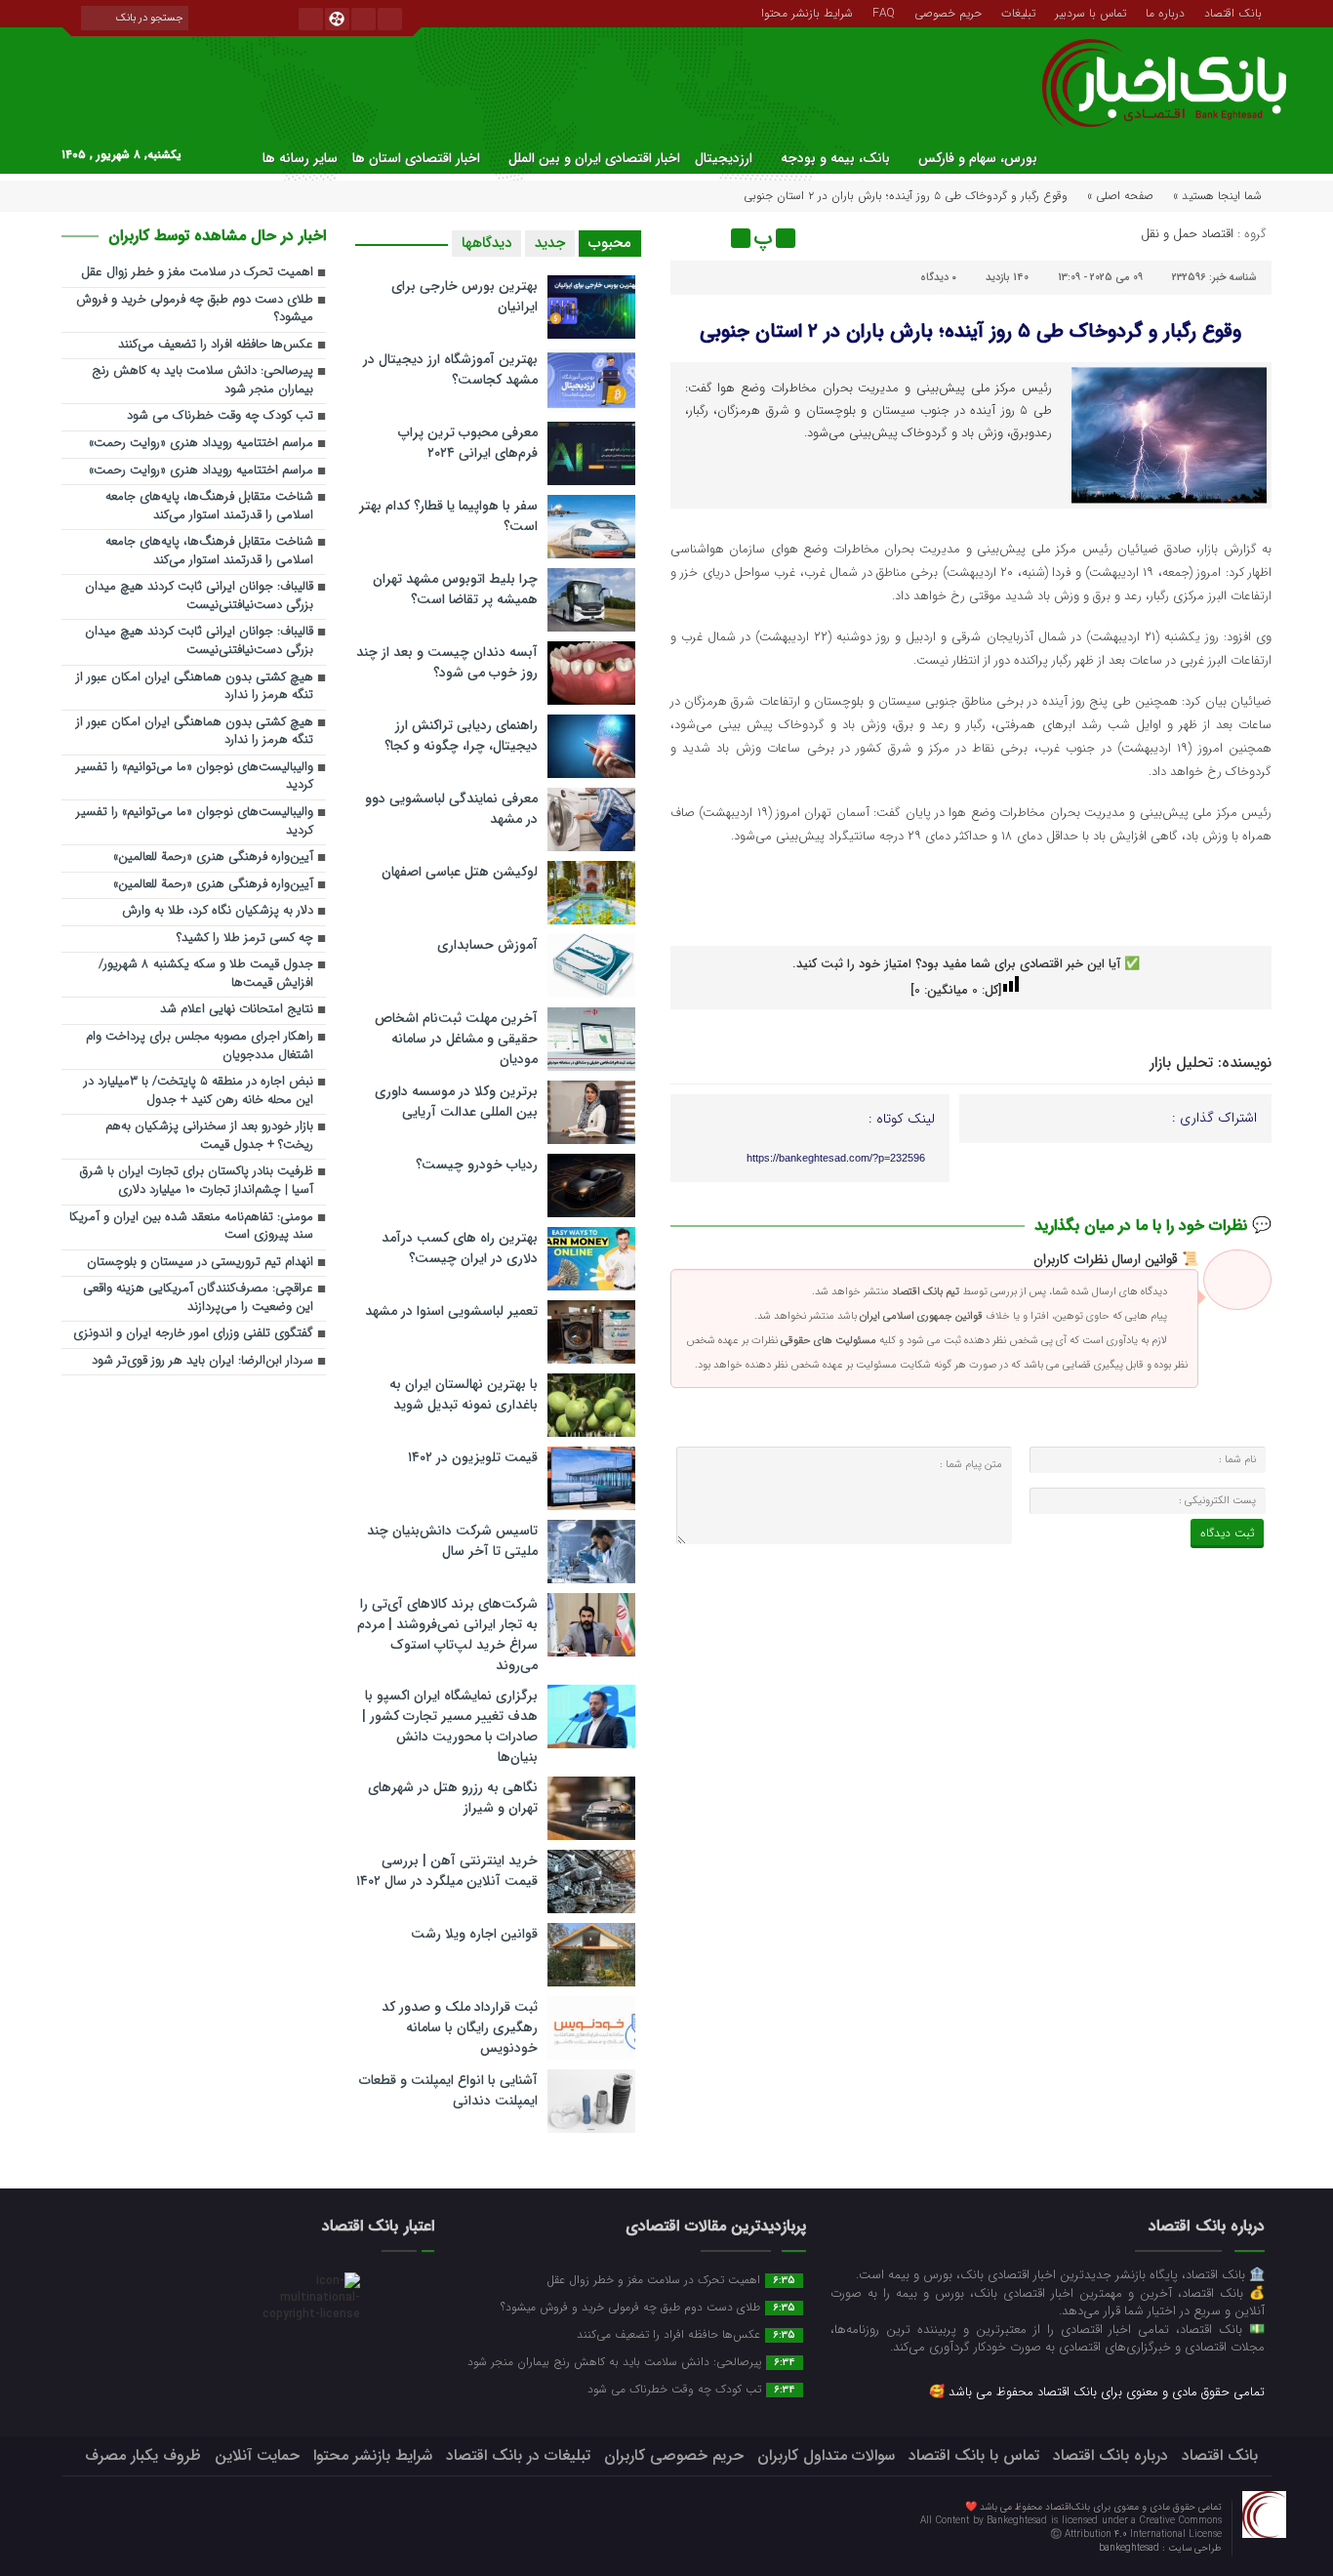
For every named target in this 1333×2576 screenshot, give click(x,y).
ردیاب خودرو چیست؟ (477, 1165)
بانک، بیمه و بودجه (835, 158)
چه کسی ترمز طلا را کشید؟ (245, 939)
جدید (550, 243)
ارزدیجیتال (724, 158)
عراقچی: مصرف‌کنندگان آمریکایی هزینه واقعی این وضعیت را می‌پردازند (198, 1298)
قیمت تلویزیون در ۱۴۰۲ (473, 1457)
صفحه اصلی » (1120, 196)
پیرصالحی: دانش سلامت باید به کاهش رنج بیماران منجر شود (202, 381)
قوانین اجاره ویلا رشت (474, 1934)
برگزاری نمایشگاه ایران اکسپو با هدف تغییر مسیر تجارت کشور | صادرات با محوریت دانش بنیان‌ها (450, 1726)
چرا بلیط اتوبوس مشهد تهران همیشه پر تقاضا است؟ (455, 589)
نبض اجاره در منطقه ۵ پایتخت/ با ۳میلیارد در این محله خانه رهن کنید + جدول (199, 1091)
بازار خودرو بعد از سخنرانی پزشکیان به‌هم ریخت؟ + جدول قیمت (209, 1136)
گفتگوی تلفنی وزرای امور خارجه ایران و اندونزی (193, 1334)
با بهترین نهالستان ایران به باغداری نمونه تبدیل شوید (464, 1394)
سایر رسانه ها (300, 158)
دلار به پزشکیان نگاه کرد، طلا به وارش (218, 911)
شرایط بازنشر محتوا (807, 12)
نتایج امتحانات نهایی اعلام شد (237, 1010)
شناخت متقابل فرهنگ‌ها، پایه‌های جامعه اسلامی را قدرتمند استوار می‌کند (209, 507)
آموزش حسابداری (487, 945)
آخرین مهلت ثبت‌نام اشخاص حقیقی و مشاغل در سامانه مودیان (456, 1039)
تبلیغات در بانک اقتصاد (518, 2455)
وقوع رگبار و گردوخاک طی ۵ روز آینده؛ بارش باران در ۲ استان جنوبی (970, 331)
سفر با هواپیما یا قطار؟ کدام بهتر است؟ (448, 516)
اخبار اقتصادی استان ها (416, 158)
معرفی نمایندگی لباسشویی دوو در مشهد (451, 809)
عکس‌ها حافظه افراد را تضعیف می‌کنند (216, 345)
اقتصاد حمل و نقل (1187, 234)
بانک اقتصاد (1233, 12)
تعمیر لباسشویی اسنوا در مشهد (451, 1311)
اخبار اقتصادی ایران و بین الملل (594, 158)
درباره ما (1165, 12)
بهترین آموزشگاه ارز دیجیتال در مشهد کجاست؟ (450, 369)
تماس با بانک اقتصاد (974, 2455)
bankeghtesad (1131, 2548)
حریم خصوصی (948, 12)
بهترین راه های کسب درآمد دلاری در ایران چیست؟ (460, 1248)
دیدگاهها (486, 243)
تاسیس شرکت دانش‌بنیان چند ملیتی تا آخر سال (452, 1541)
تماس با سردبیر (1091, 12)
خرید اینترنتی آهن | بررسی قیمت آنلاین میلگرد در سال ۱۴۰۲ (447, 1871)
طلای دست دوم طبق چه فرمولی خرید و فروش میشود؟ (195, 309)
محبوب (610, 243)
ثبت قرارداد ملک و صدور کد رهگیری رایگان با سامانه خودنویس (460, 2027)
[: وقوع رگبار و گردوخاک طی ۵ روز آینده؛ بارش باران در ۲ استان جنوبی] (688, 238)
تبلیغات (1018, 12)
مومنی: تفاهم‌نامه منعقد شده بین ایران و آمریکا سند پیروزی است (191, 1227)
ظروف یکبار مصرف (143, 2455)
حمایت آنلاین (257, 2455)
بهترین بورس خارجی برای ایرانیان (465, 296)
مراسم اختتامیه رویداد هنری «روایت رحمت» (201, 444)
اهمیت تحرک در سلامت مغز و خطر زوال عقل (197, 273)
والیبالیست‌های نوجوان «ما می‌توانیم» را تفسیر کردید (195, 777)
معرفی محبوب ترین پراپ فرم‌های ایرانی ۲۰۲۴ (468, 443)
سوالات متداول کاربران (826, 2455)
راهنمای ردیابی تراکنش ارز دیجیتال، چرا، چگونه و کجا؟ (461, 736)
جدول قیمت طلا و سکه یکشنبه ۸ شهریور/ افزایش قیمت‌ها (206, 974)
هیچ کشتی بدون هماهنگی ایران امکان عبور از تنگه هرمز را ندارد (195, 687)
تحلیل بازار (1181, 1063)
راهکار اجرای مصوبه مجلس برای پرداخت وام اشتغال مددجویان (200, 1046)
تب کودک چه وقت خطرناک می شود (220, 416)
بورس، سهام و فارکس (978, 158)
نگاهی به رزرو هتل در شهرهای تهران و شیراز (453, 1798)
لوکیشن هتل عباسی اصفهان (460, 872)
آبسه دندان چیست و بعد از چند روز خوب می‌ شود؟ (447, 662)
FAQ (884, 12)
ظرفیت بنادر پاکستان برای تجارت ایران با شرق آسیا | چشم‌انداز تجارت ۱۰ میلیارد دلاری (197, 1181)
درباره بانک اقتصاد (1111, 2455)
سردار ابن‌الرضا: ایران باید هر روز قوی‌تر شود (202, 1361)
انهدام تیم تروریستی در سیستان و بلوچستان (200, 1263)
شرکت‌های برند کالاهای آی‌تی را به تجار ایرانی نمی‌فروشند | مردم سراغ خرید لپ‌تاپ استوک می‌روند (447, 1635)
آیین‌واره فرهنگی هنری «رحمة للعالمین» (213, 858)
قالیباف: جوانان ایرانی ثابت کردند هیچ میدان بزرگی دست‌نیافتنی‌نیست (199, 596)
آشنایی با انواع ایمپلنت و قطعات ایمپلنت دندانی (448, 2090)
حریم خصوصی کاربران (674, 2455)
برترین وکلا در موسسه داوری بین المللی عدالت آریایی (456, 1102)
